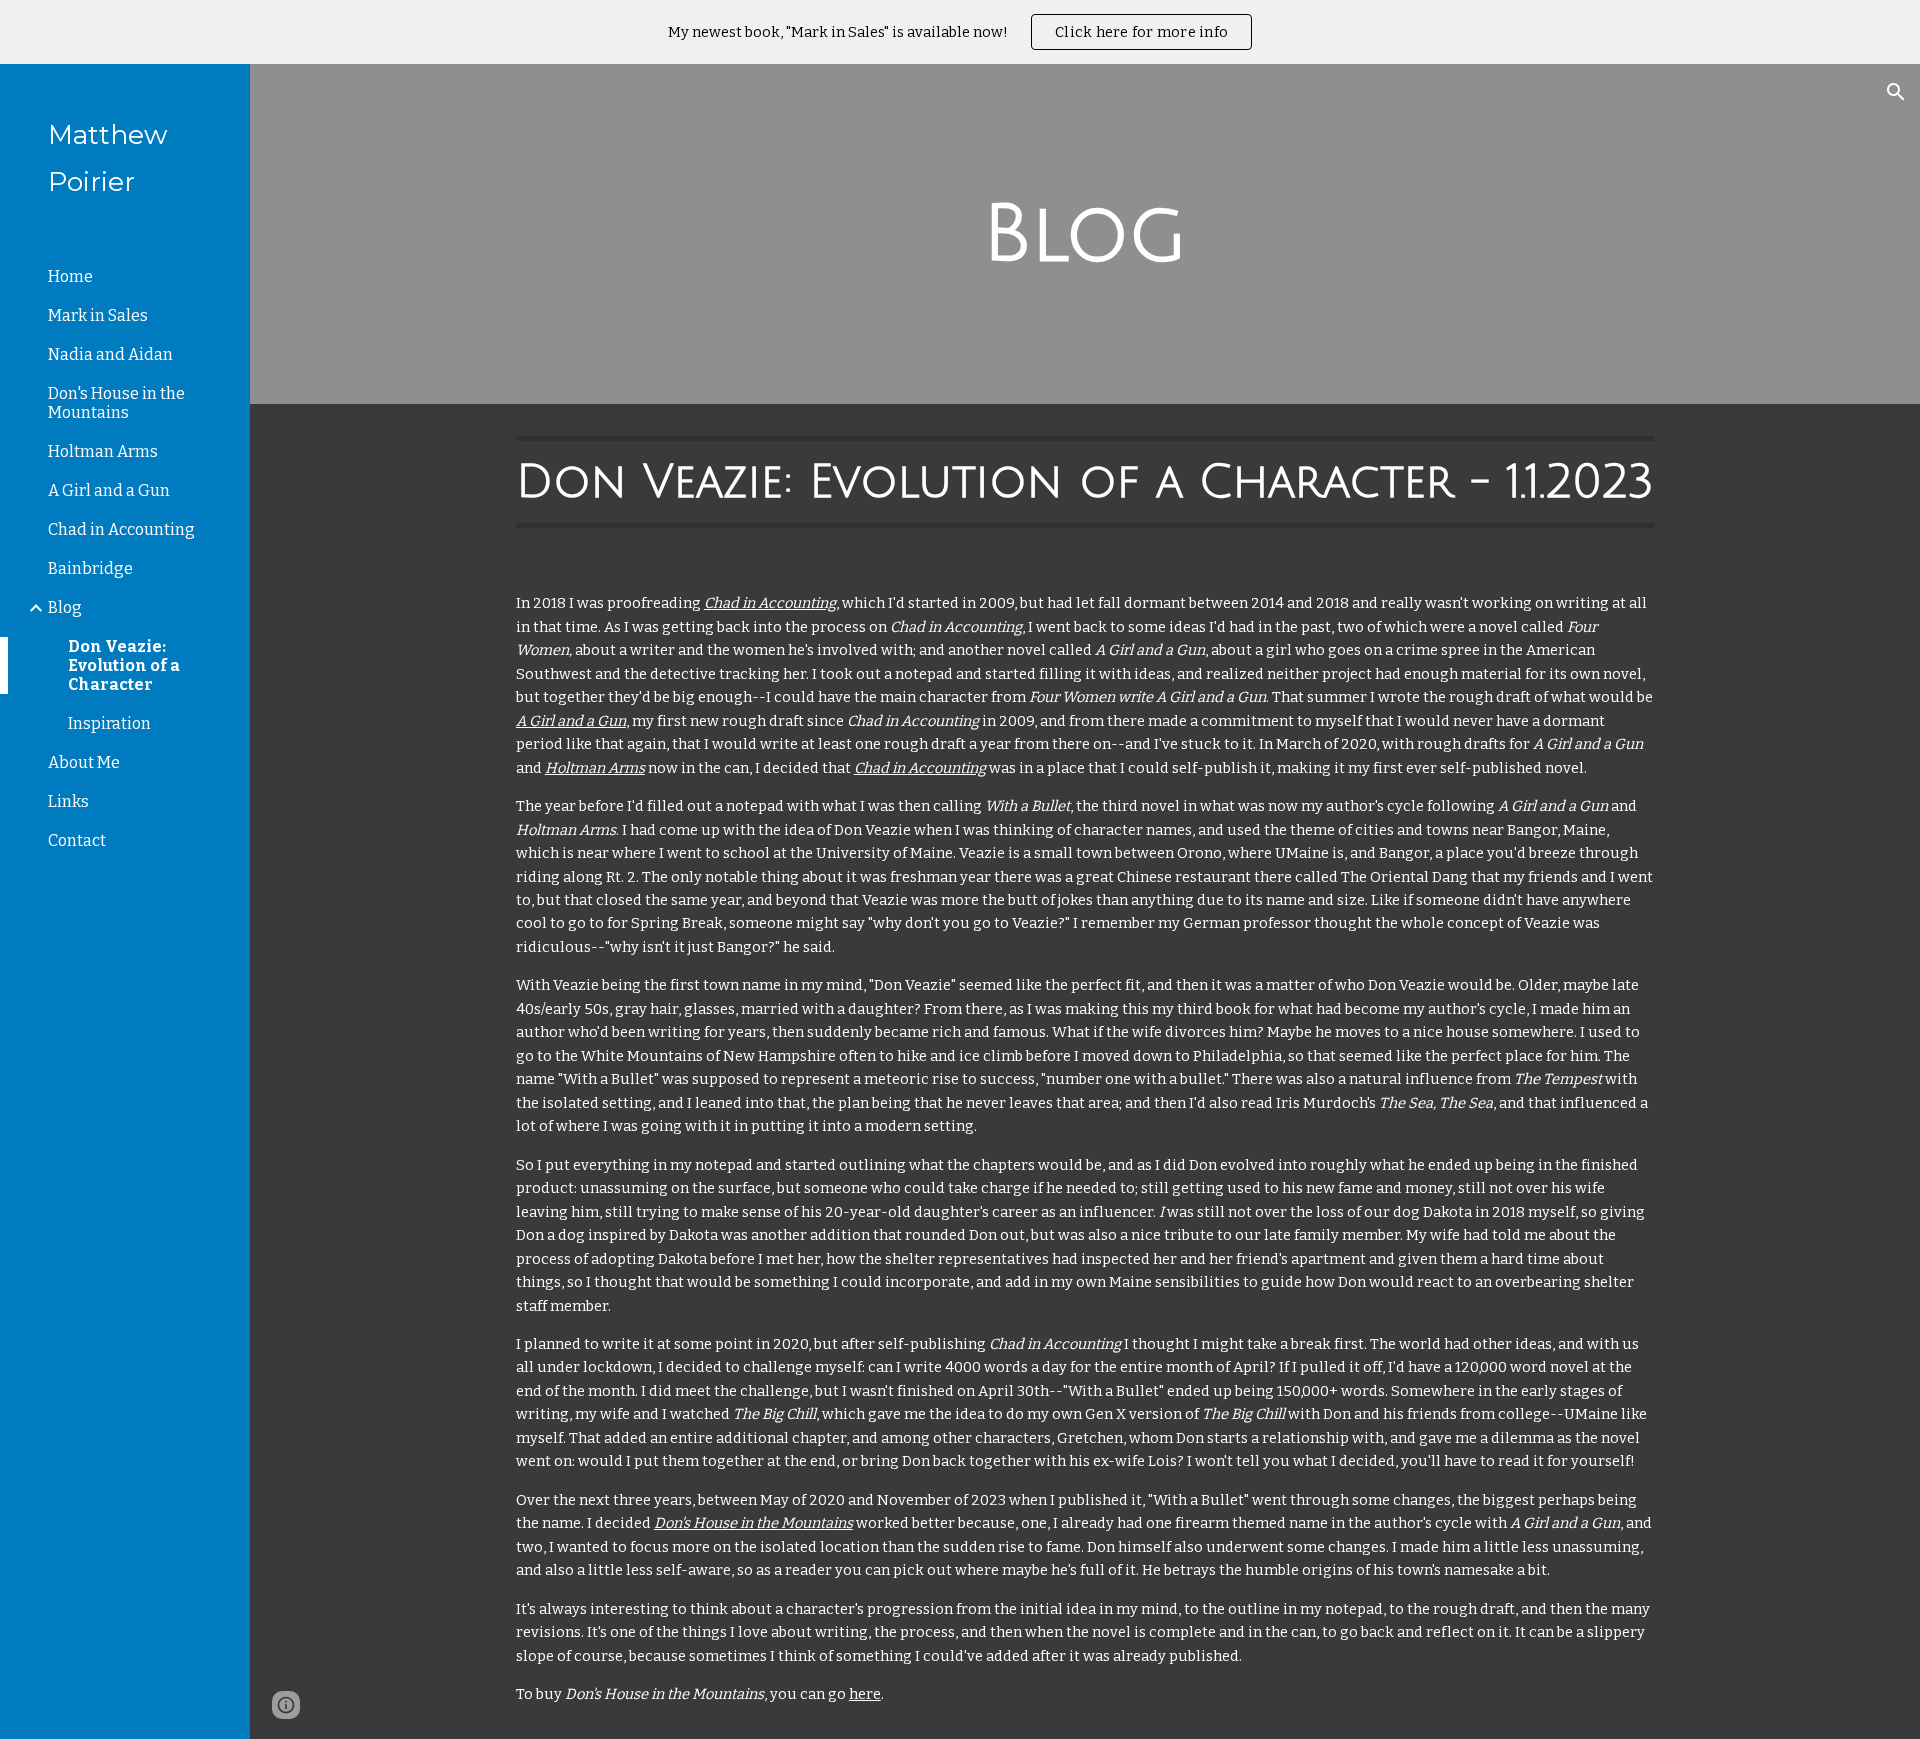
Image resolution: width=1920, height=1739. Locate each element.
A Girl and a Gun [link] (109, 490)
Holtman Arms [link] (103, 451)
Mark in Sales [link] (98, 315)
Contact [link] (77, 840)
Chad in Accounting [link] (121, 529)
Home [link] (70, 276)
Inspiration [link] (109, 723)
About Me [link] (84, 762)
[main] (1085, 234)
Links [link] (68, 801)
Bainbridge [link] (90, 568)
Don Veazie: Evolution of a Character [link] (124, 665)
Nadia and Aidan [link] (110, 354)
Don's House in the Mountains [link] (116, 403)
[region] (960, 32)
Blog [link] (65, 607)
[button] (1896, 92)
